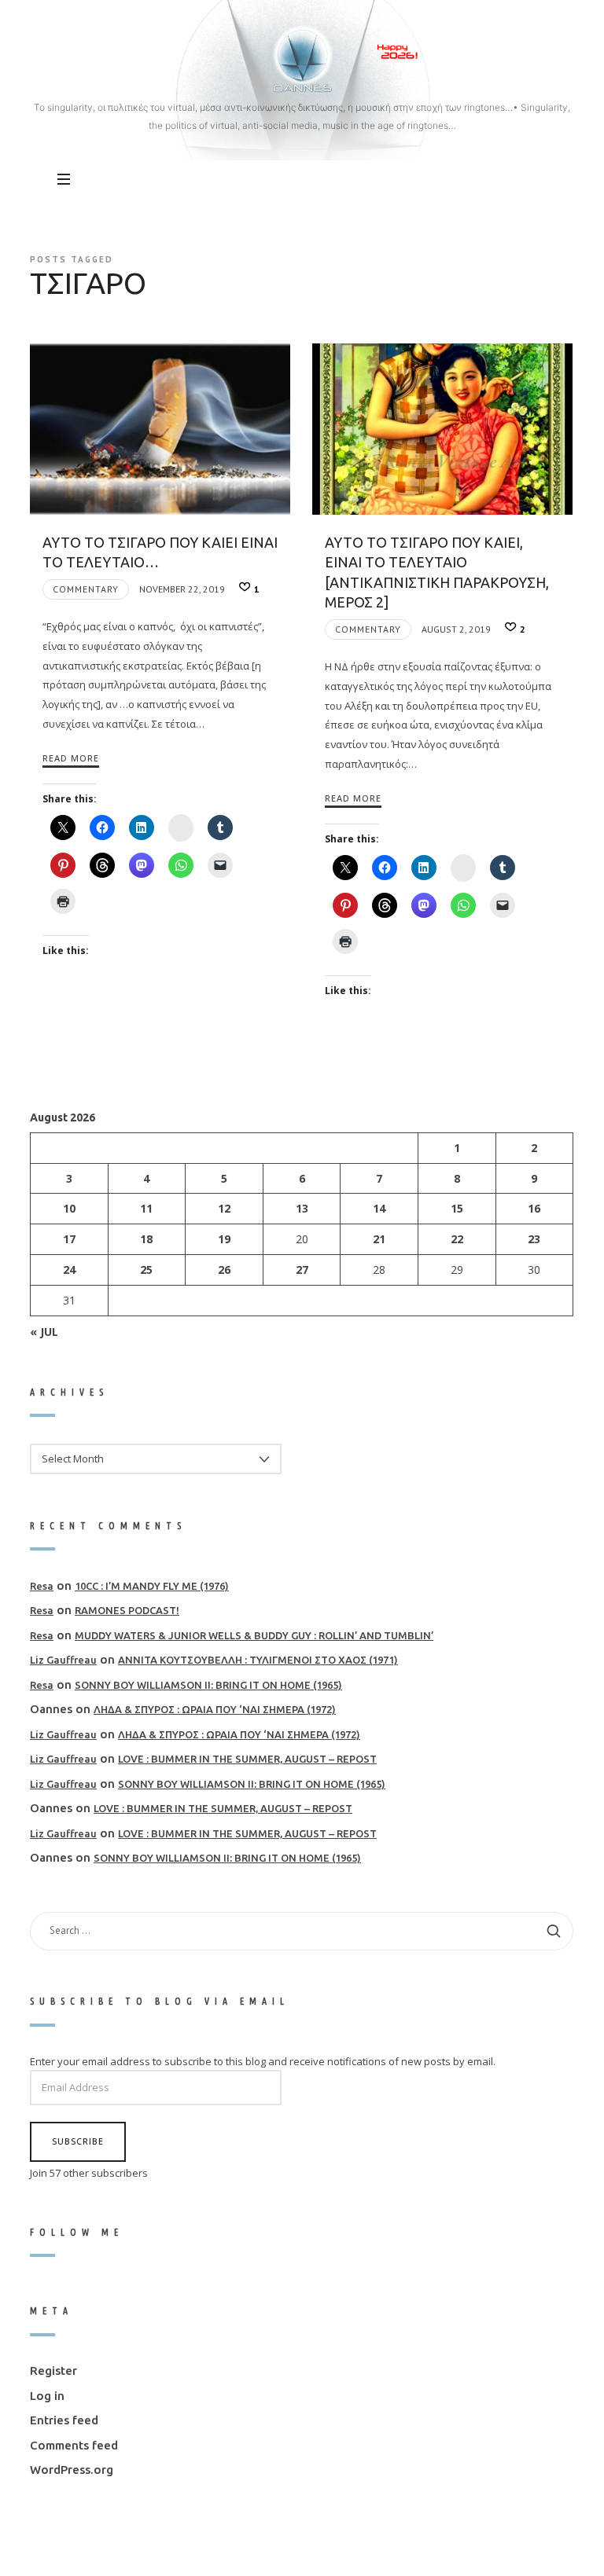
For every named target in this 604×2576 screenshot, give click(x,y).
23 (535, 1239)
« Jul (44, 1331)
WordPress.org (72, 2470)
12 (224, 1208)
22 (457, 1239)
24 (69, 1270)
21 (380, 1239)
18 (147, 1239)
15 (457, 1208)
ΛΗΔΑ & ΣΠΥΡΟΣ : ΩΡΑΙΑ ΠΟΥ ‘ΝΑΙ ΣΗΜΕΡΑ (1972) (215, 1709)
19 (224, 1239)
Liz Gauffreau (63, 1660)
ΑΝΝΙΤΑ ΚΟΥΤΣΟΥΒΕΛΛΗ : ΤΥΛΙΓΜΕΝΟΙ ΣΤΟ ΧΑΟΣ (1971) (258, 1660)
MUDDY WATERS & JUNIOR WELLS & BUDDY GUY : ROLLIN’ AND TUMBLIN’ (254, 1635)
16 (535, 1208)
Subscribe (78, 2141)
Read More (71, 758)
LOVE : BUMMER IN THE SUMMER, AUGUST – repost (247, 1759)
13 (302, 1208)
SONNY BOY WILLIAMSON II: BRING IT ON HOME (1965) (208, 1685)
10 (69, 1208)
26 (224, 1270)
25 (147, 1270)
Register (53, 2371)
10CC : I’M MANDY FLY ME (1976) (152, 1586)
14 (380, 1208)
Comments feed (74, 2445)
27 (302, 1270)
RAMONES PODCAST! (127, 1610)
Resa (42, 1586)
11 (147, 1208)
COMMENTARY (86, 589)
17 (69, 1239)
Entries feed (64, 2420)
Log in (47, 2396)
